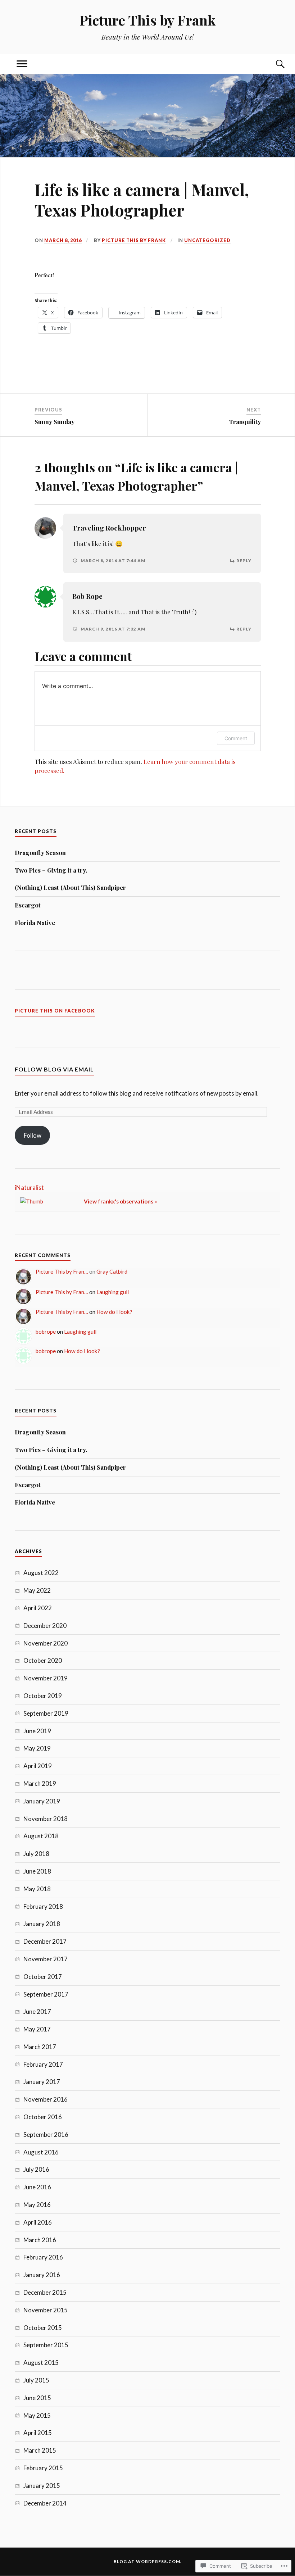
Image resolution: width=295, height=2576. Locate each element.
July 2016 (36, 2169)
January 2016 (42, 2275)
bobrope (46, 1332)
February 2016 (43, 2257)
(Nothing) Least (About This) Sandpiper (70, 887)
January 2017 (42, 2082)
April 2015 (38, 2433)
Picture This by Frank (147, 20)
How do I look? (114, 1312)
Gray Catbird (112, 1271)
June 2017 (37, 2011)
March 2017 (40, 2047)
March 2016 (40, 2240)
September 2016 (46, 2134)
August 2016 (41, 2152)
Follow (33, 1135)
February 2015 (43, 2468)
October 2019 (43, 1696)
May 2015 (37, 2415)
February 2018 (43, 1906)
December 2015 (45, 2292)
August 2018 (41, 1836)
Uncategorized (207, 240)
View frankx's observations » (120, 1201)
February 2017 (43, 2064)
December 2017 (45, 1941)
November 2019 (46, 1678)
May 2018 (37, 1889)
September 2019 (46, 1713)
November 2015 (46, 2310)
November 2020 (46, 1643)
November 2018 (46, 1819)
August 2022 (41, 1573)
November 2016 (46, 2099)
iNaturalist (29, 1187)
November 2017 (46, 1959)
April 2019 (38, 1766)
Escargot (28, 905)
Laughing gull (113, 1292)
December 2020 (45, 1626)
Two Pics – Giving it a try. (51, 870)
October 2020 (43, 1660)
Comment (236, 738)
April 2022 (38, 1608)
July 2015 (36, 2380)
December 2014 (45, 2503)
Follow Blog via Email (54, 1069)
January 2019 (42, 1801)
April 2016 (38, 2222)
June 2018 (37, 1871)
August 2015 (41, 2363)
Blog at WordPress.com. (148, 2561)
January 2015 (42, 2486)
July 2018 (36, 1854)
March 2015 (40, 2450)
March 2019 (40, 1783)
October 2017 (43, 1977)
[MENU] (22, 64)
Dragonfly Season (40, 852)
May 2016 (37, 2205)
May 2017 (37, 2029)
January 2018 (42, 1924)
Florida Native (35, 923)
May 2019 (37, 1748)
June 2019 (37, 1731)
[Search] (273, 64)
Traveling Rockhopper (109, 528)
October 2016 (43, 2117)
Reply (244, 561)
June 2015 (37, 2398)
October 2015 (43, 2328)
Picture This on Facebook (55, 1011)
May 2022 (37, 1590)
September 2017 (46, 1994)
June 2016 (37, 2187)
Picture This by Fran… (62, 1271)
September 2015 (46, 2345)
